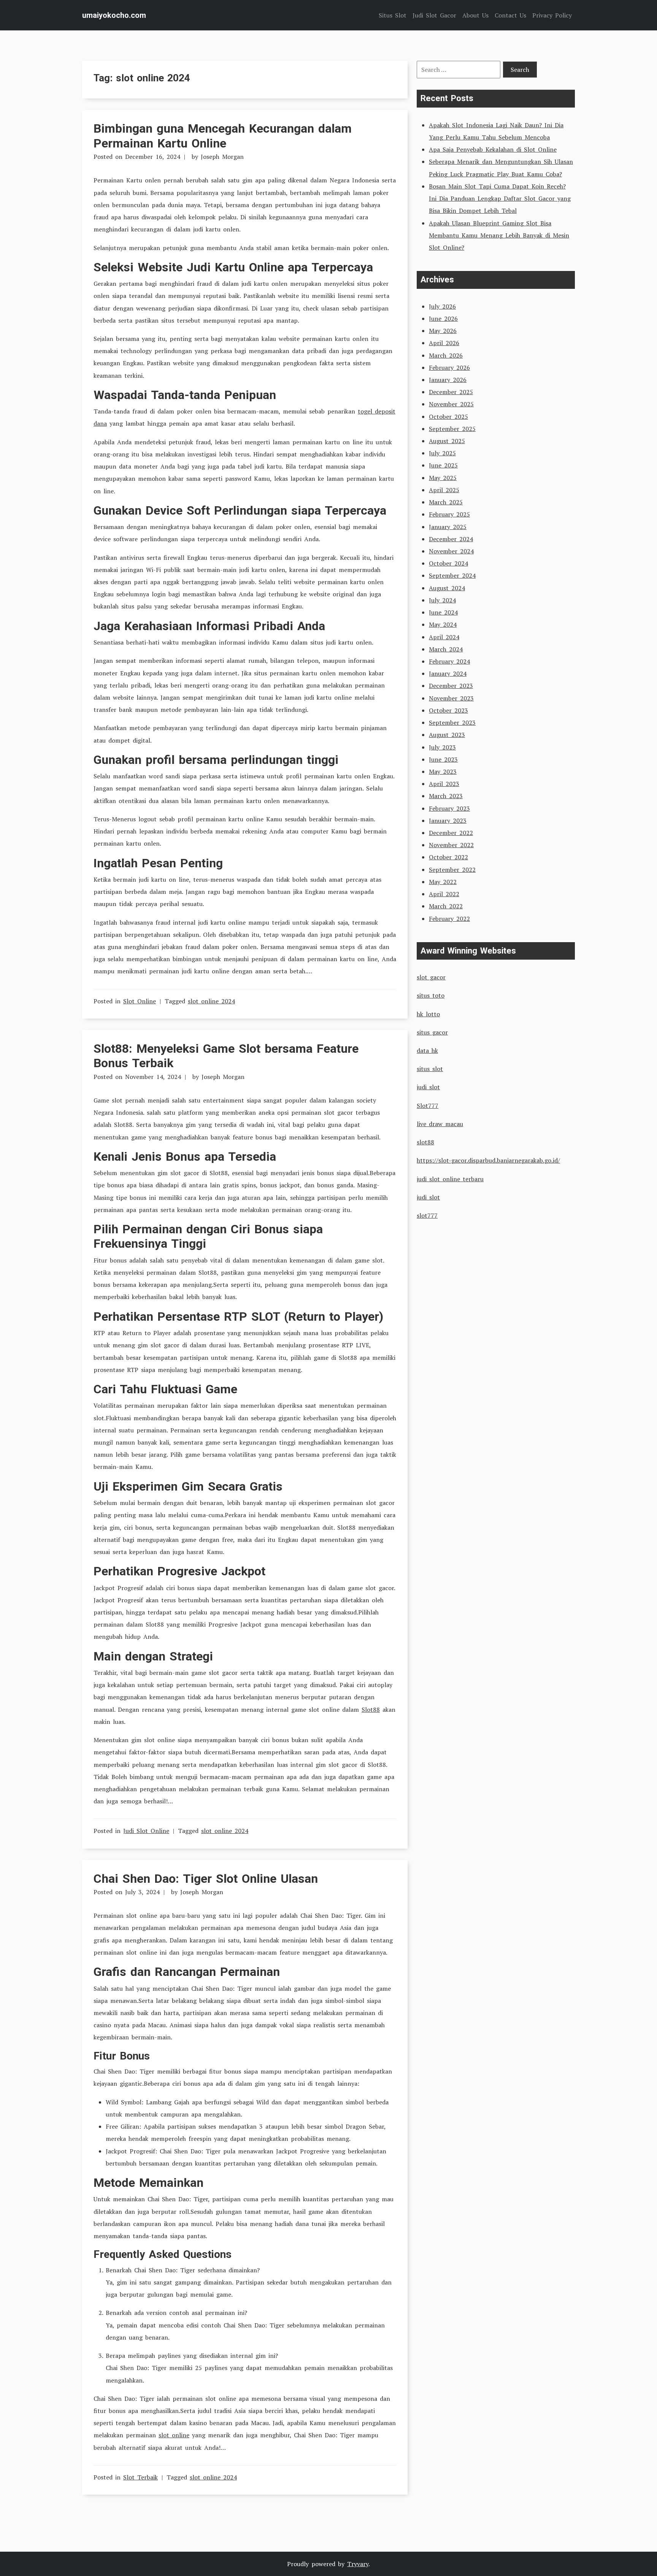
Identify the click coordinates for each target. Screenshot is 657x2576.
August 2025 (447, 441)
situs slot (430, 1069)
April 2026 (444, 343)
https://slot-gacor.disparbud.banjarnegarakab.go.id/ (488, 1160)
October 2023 (448, 710)
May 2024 (443, 624)
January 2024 (448, 673)
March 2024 (446, 649)
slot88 (425, 1142)
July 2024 (442, 600)
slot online (174, 2435)
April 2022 (444, 894)
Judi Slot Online (146, 1831)
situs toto (431, 995)
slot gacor (431, 977)
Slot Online (140, 1001)
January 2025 (448, 527)
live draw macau (440, 1124)
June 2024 (443, 612)
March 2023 (446, 796)
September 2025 (452, 429)
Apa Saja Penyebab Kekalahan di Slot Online (493, 149)
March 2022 (446, 906)
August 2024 (447, 588)
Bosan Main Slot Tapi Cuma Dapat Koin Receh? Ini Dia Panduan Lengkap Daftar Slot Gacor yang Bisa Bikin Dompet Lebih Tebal (500, 198)
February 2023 (449, 808)
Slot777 (428, 1106)
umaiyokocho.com (114, 15)
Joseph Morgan (222, 157)
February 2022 (449, 919)
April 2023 (444, 784)
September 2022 (452, 870)
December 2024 (451, 539)
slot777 (427, 1215)
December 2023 (451, 686)
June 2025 (443, 465)
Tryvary (358, 2564)
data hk (427, 1050)
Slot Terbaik (140, 2477)
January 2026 (448, 380)
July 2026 (442, 306)
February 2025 (449, 514)
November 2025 (451, 404)
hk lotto (428, 1014)
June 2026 (443, 318)
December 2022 (451, 833)
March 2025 (446, 502)
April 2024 (444, 637)
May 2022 (443, 882)
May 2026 (443, 331)
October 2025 (448, 417)
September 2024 (452, 575)
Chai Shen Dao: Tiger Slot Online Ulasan (206, 1879)
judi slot (428, 1087)
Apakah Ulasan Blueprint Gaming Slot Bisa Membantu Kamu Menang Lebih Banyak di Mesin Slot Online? (499, 235)
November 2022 (451, 845)
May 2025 (443, 478)
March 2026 (446, 355)
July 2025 (442, 453)
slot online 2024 (211, 1001)
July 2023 (442, 747)
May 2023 (443, 772)
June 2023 (443, 759)
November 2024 (451, 551)
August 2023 (447, 735)
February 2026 (449, 368)
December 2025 (451, 392)
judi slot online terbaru (450, 1179)
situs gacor (432, 1032)
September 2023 (452, 722)
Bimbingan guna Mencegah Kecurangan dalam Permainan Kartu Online (223, 136)
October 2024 (448, 563)
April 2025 (444, 490)
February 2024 (449, 661)
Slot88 (371, 1709)
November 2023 (451, 698)
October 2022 (448, 857)
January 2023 (448, 821)
